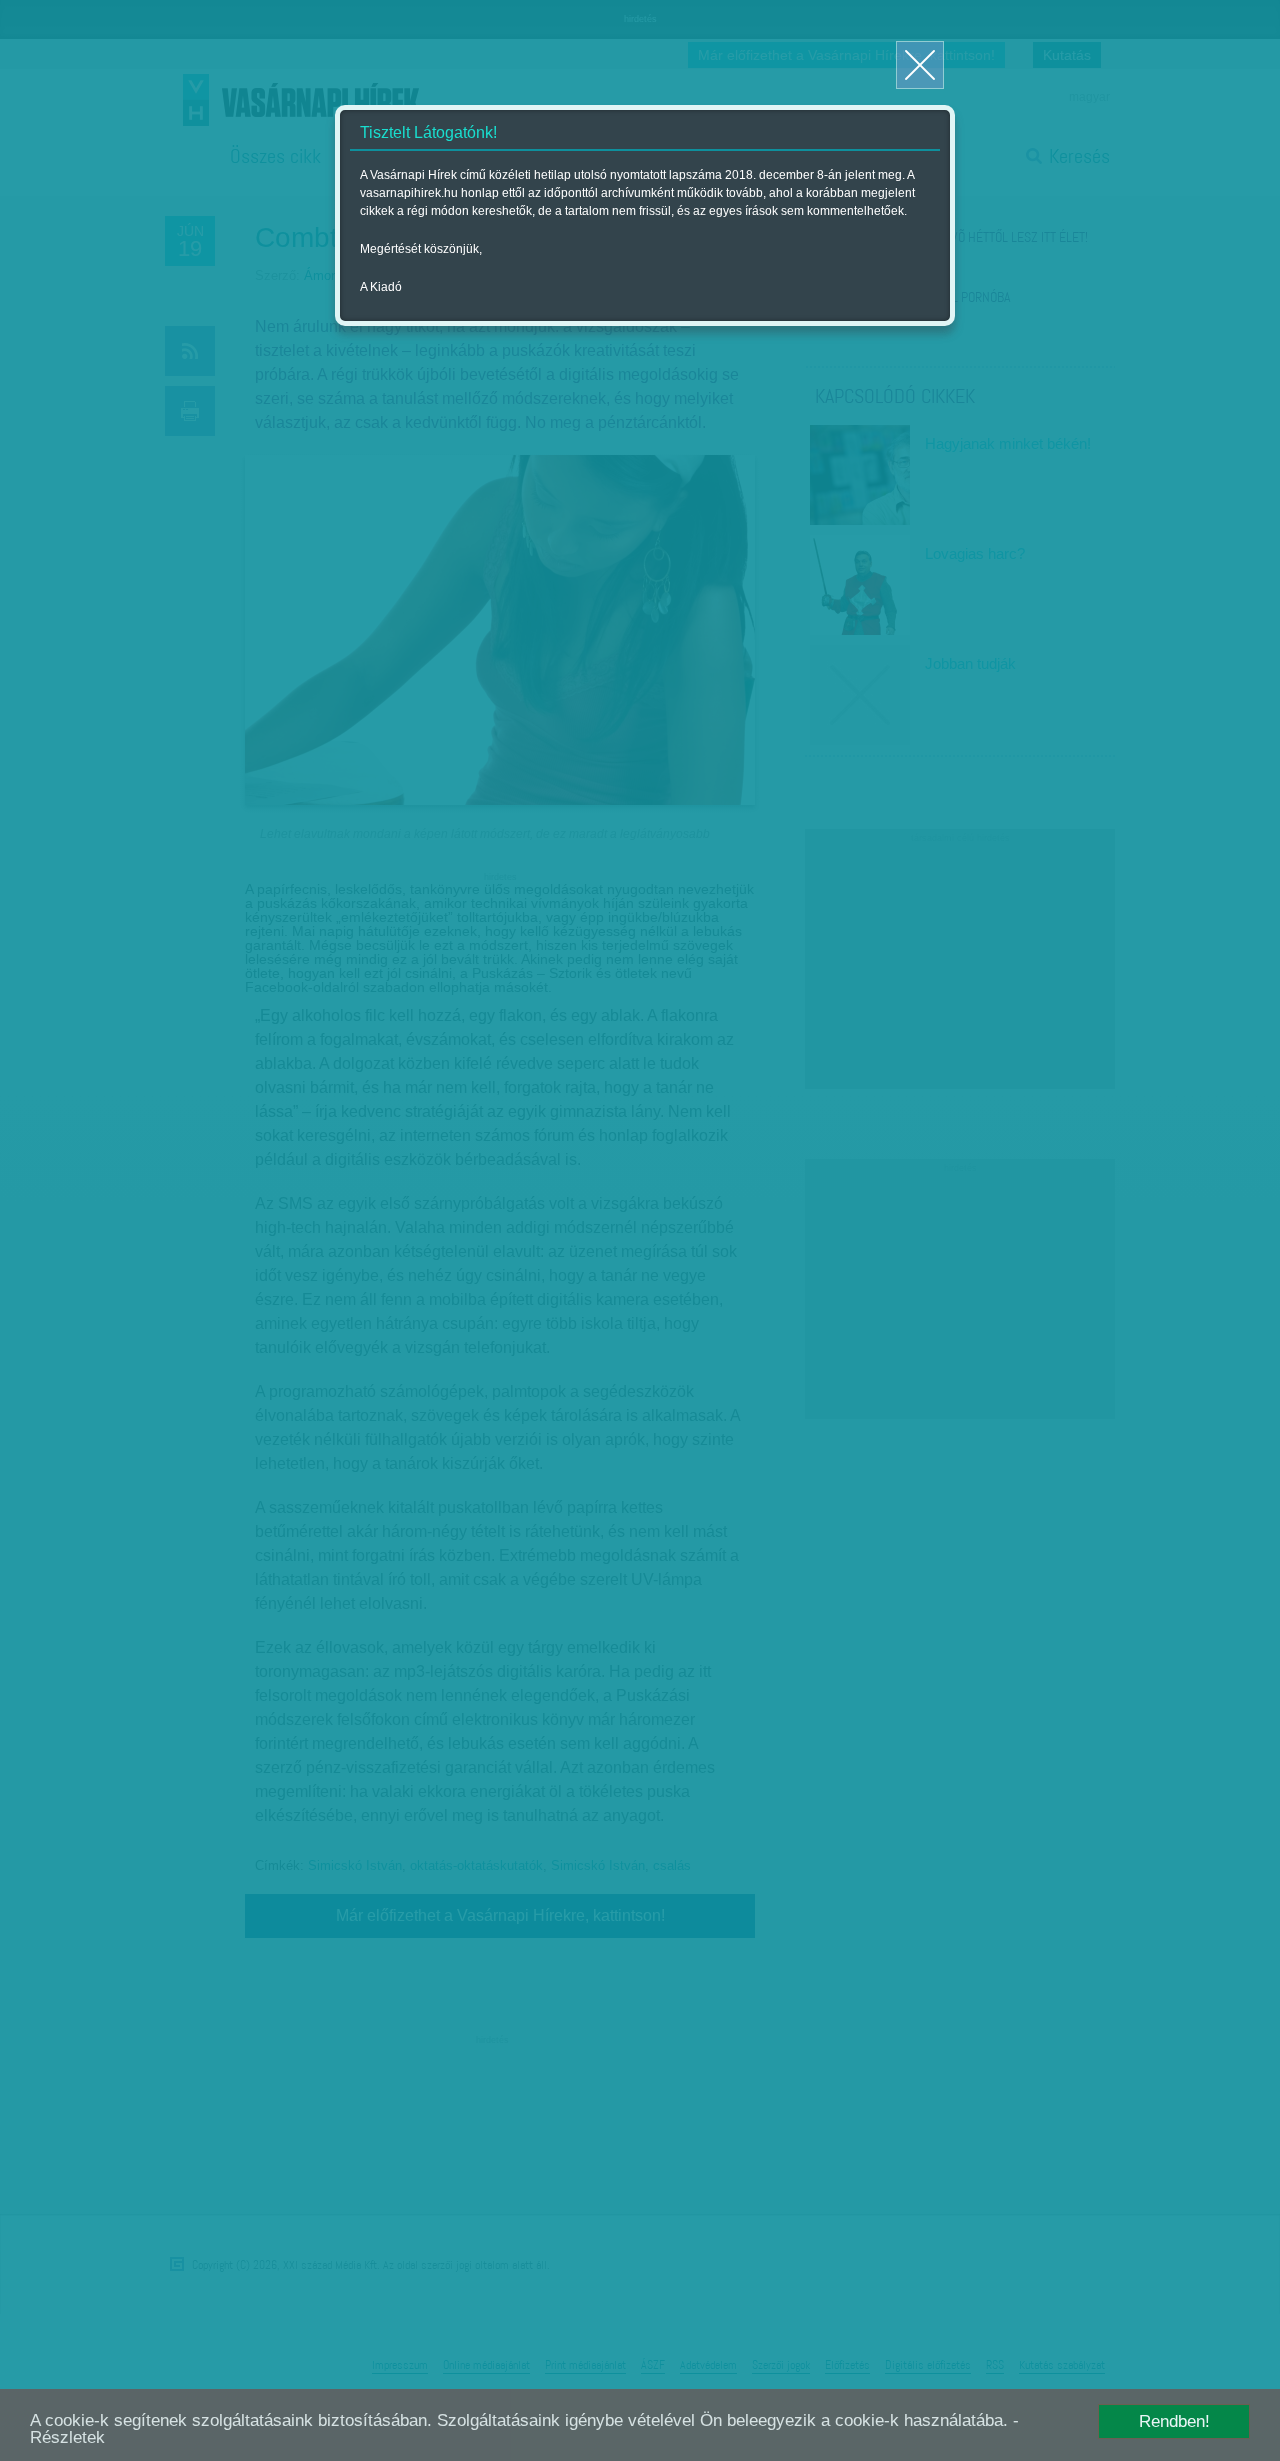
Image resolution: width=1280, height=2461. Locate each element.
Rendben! (1174, 2421)
